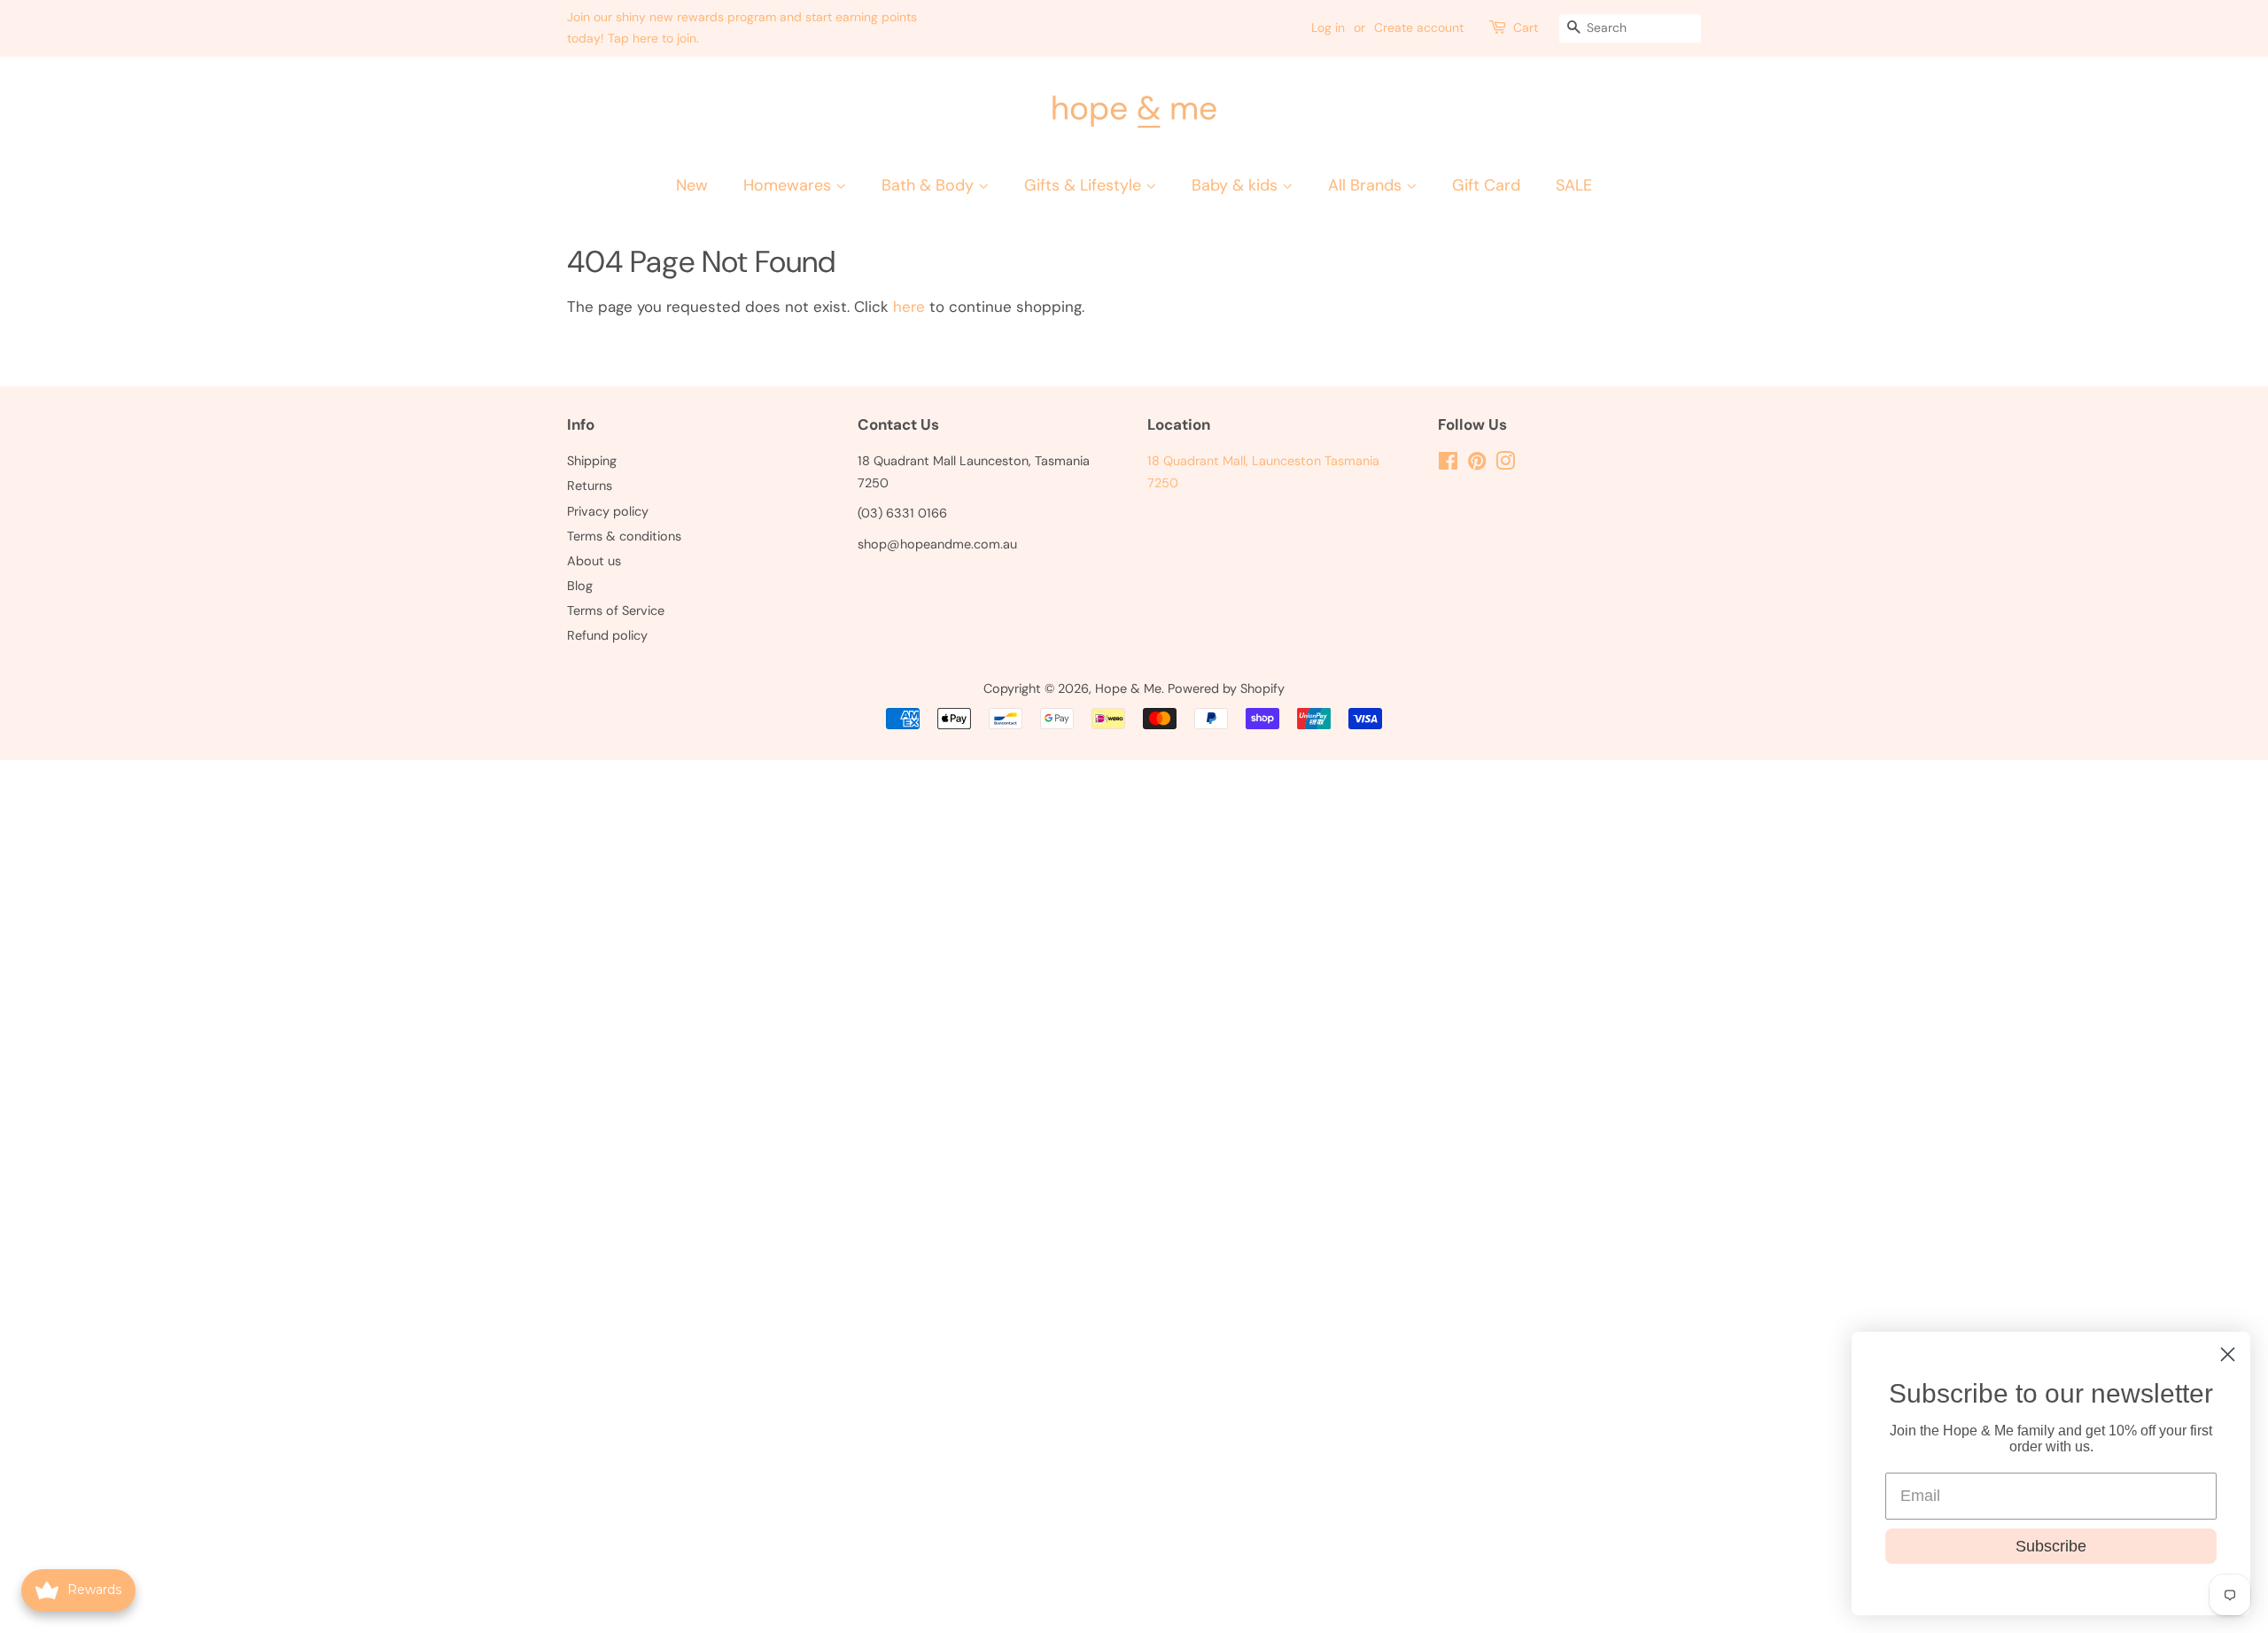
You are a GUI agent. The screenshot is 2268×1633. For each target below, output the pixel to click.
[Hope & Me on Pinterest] (1477, 464)
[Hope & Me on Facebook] (1448, 464)
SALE (1574, 185)
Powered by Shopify (1226, 688)
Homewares (789, 185)
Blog (580, 586)
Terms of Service (616, 610)
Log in (1328, 27)
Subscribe (2051, 1546)
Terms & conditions (624, 536)
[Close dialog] (2228, 1354)
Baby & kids (1237, 185)
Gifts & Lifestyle (1085, 185)
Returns (590, 486)
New (692, 185)
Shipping (592, 461)
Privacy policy (608, 511)
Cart (1526, 27)
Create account (1419, 27)
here (909, 307)
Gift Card (1486, 185)
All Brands (1367, 185)
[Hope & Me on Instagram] (1505, 464)
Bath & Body (930, 185)
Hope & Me (1128, 688)
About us (594, 561)
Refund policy (607, 635)
